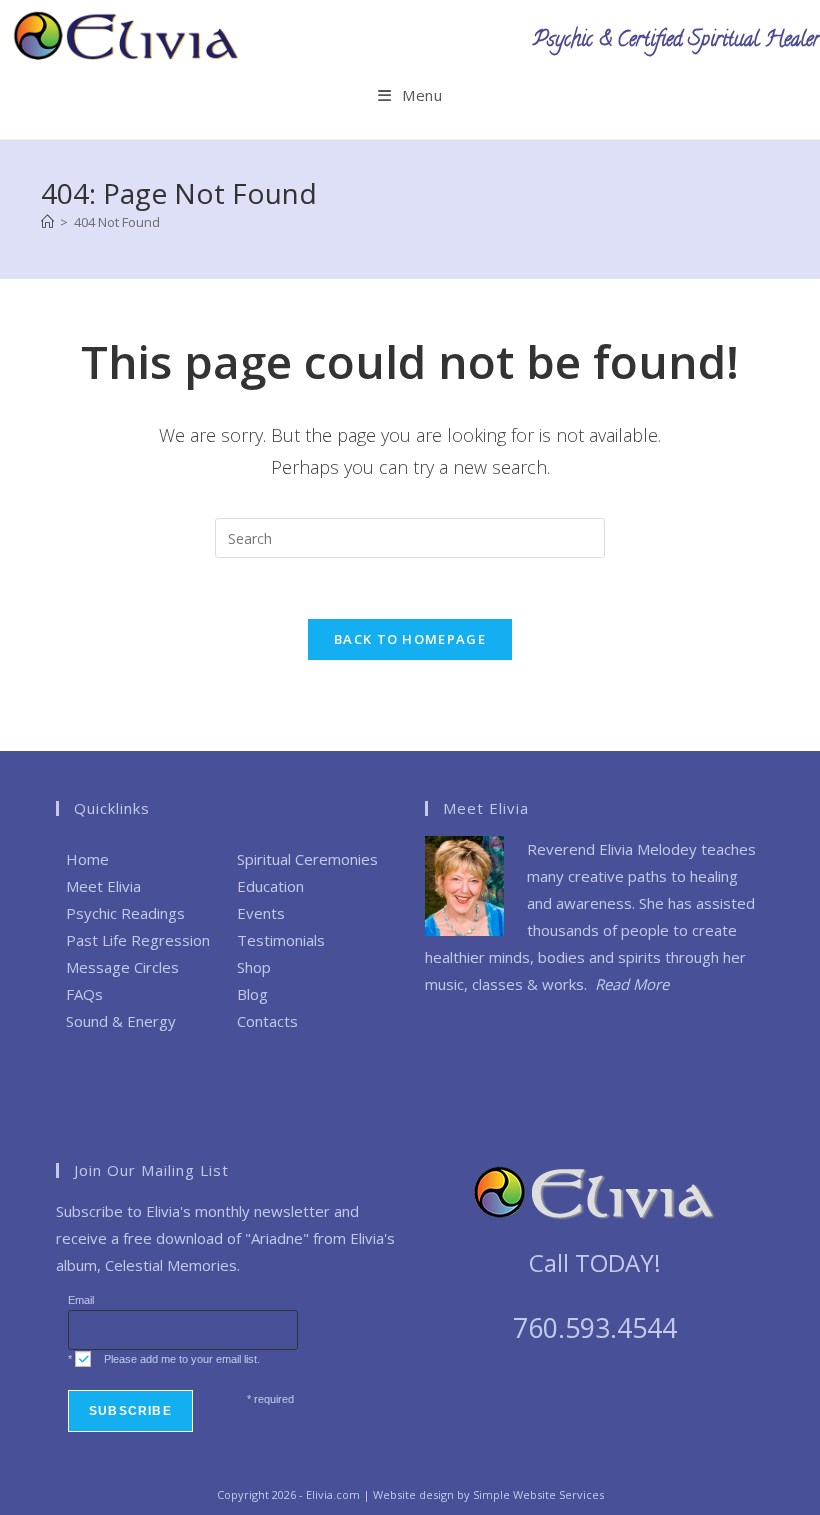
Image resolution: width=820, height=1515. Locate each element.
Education (270, 886)
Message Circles (122, 967)
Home (87, 859)
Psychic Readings (125, 913)
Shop (254, 967)
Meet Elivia (103, 886)
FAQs (84, 994)
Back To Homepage (410, 639)
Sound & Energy (121, 1021)
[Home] (47, 222)
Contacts (267, 1021)
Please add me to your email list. (182, 1359)
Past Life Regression (138, 940)
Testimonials (281, 940)
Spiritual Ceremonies (307, 859)
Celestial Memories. (172, 1265)
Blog (252, 994)
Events (261, 913)
